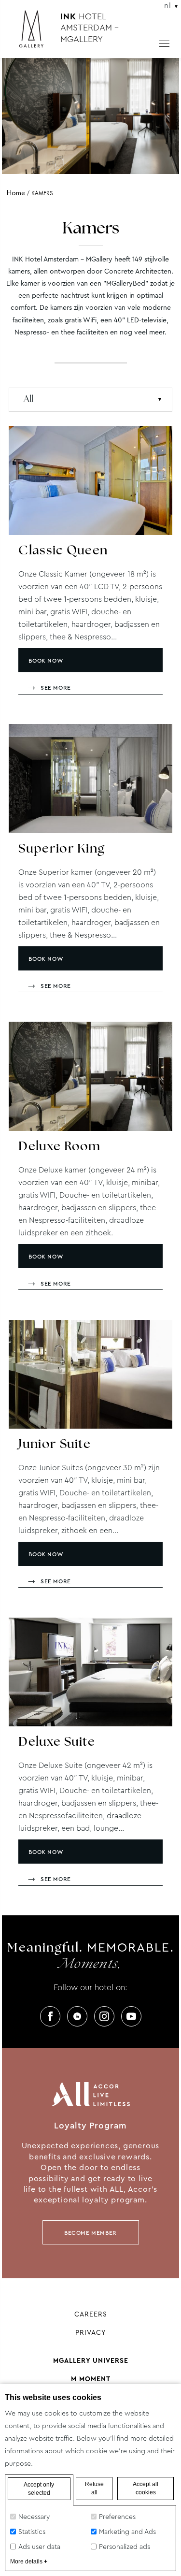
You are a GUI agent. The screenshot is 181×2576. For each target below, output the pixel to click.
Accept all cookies (146, 2488)
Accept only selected (39, 2489)
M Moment (91, 2379)
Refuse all (94, 2488)
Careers (91, 2314)
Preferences (117, 2517)
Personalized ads (125, 2547)
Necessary (34, 2517)
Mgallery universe (91, 2360)
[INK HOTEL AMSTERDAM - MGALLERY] (36, 33)
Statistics (32, 2532)
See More (56, 688)
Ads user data (39, 2547)
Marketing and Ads (127, 2532)
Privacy (91, 2332)
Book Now (46, 661)
